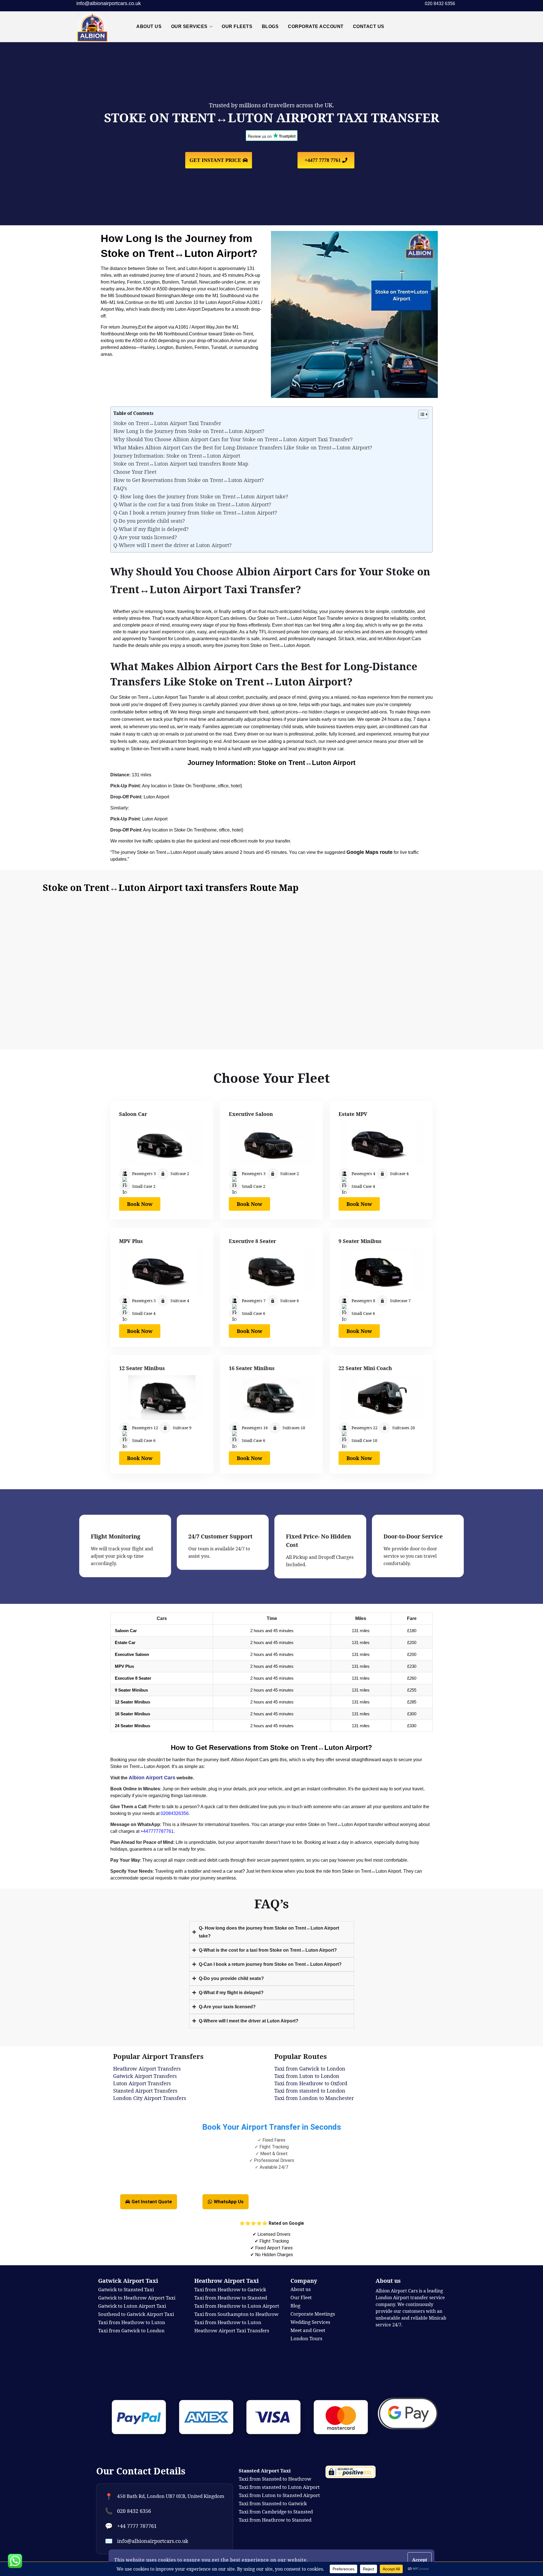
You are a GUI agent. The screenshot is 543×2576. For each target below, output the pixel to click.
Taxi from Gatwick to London (310, 2069)
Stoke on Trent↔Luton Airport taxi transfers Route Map (181, 464)
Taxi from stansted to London (310, 2091)
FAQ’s (120, 488)
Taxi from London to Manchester (314, 2098)
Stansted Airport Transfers (145, 2091)
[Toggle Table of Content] (420, 414)
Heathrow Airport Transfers (147, 2069)
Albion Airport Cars (152, 1778)
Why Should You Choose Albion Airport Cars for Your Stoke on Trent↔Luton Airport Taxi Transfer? (233, 439)
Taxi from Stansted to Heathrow (275, 2479)
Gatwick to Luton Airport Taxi (132, 2306)
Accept (420, 2560)
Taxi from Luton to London (307, 2076)
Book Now (140, 1204)
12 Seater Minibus (142, 1368)
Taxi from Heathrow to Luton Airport (237, 2306)
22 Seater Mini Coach (365, 1368)
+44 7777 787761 (137, 2526)
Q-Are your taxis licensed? (145, 537)
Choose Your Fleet (135, 472)
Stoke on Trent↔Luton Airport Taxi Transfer (167, 423)
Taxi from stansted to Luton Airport (279, 2487)
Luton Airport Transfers (142, 2083)
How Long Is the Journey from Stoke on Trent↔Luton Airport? (189, 431)
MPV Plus (131, 1241)
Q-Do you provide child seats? (149, 521)
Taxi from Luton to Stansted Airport (279, 2495)
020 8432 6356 (134, 2511)
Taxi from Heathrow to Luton (228, 2322)
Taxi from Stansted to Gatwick (273, 2503)
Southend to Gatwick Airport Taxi (136, 2314)
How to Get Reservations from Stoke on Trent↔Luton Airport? (189, 480)
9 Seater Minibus (360, 1241)
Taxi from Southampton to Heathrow (236, 2314)
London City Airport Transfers (150, 2098)
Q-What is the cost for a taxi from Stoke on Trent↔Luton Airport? (192, 504)
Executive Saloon (251, 1114)
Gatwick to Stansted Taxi (126, 2289)
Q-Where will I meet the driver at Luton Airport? (173, 545)
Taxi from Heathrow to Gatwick (230, 2289)
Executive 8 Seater (252, 1241)
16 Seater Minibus (252, 1368)
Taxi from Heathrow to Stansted (231, 2298)
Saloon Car (133, 1114)
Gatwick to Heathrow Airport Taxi (137, 2298)
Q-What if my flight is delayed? (151, 529)
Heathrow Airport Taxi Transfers (232, 2330)
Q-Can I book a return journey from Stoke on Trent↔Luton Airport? (195, 513)
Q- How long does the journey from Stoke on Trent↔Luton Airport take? (201, 496)
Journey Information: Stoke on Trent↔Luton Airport (177, 456)
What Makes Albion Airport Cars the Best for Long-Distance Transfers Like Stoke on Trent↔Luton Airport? (243, 447)
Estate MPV (353, 1114)
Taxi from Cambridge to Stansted (276, 2512)
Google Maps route (369, 852)
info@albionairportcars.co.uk (109, 3)
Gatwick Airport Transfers (145, 2076)
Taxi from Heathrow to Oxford (311, 2083)
